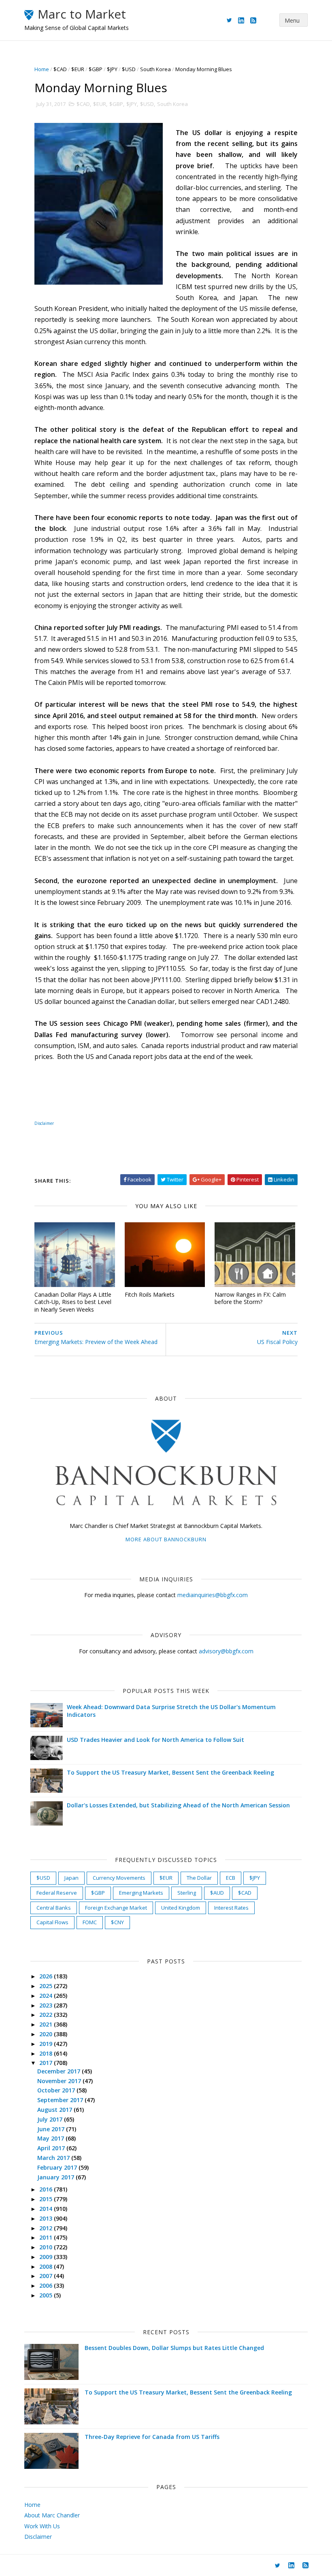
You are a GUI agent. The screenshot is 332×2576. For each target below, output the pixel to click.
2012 (47, 2228)
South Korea (155, 69)
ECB (231, 1878)
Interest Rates (231, 1908)
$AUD (217, 1893)
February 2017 (58, 2167)
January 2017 (56, 2177)
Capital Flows (52, 1922)
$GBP (96, 69)
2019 (47, 2044)
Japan (71, 1878)
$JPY (112, 69)
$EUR (78, 69)
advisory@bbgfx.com (226, 1651)
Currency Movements (119, 1878)
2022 (47, 2015)
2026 (47, 1976)
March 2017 (54, 2158)
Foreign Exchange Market (116, 1908)
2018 (47, 2053)
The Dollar (199, 1878)
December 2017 (60, 2071)
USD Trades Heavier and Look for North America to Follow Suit (155, 1740)
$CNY (117, 1922)
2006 (47, 2285)
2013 (47, 2218)
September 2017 (61, 2100)
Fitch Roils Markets (150, 1294)
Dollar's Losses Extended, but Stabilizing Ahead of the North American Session (178, 1805)
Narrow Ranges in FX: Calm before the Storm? (250, 1298)
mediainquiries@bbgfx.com (213, 1595)
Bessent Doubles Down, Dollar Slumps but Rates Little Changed (174, 2348)
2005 (47, 2295)
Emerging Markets (141, 1893)
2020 (47, 2034)
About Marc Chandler (52, 2515)
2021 (47, 2024)
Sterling (187, 1893)
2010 (47, 2247)
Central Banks (54, 1908)
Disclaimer (44, 1123)
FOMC (90, 1922)
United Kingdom (181, 1908)
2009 (47, 2257)
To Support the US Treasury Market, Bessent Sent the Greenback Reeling (170, 1772)
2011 (47, 2237)
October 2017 (57, 2090)
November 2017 (60, 2081)
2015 (47, 2199)
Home (42, 69)
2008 (47, 2266)
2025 (47, 1986)
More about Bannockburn (166, 1539)
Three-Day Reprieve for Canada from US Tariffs (152, 2437)
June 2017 (52, 2129)
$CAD (60, 69)
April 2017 (52, 2148)
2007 (47, 2276)
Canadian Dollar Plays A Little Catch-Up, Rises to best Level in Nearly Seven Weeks (73, 1302)
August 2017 (55, 2110)
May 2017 (51, 2138)
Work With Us (42, 2526)
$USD (129, 69)
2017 (47, 2063)
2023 (47, 2005)
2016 (47, 2189)
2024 (47, 1996)
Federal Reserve (57, 1893)
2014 (47, 2209)
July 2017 (51, 2119)
